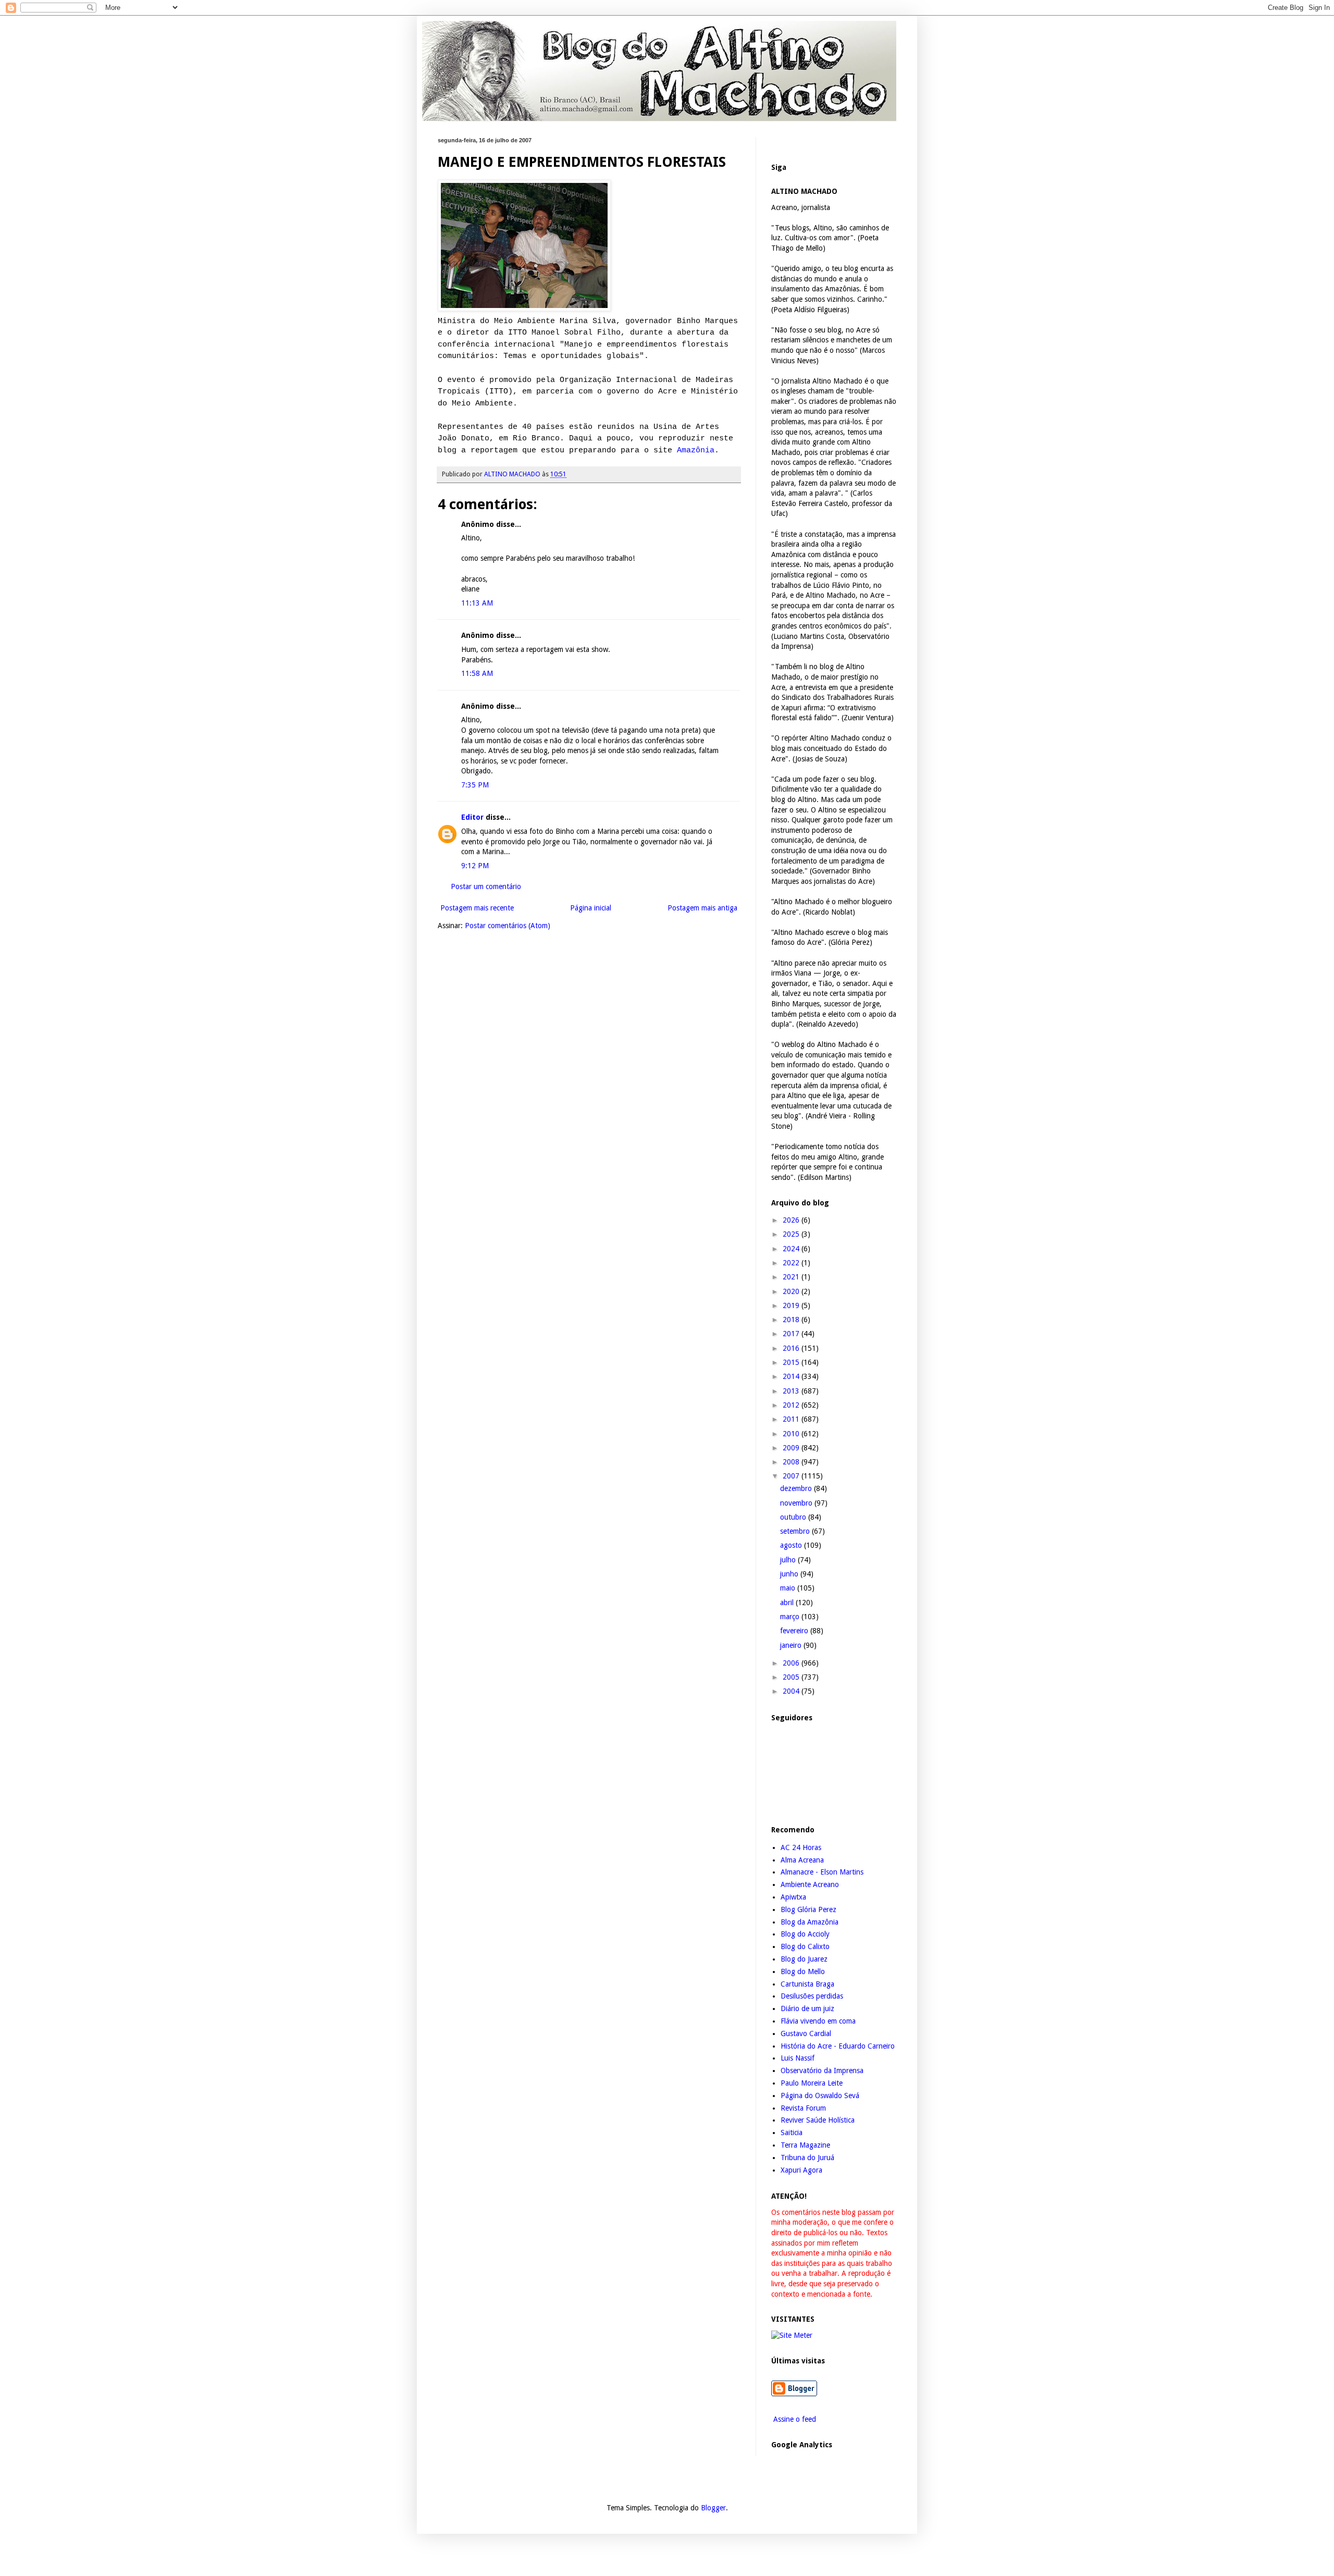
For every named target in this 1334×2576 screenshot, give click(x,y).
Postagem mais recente (477, 908)
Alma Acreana (802, 1860)
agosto (792, 1545)
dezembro (797, 1488)
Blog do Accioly (805, 1934)
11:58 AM (477, 673)
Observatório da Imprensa (822, 2070)
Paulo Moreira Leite (812, 2083)
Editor (472, 817)
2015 (792, 1362)
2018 (792, 1320)
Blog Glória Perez (808, 1909)
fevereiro (795, 1631)
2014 (792, 1376)
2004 (792, 1691)
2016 (792, 1348)
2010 (792, 1434)
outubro (794, 1517)
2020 (792, 1291)
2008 (792, 1462)
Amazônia (696, 450)
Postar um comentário (486, 886)
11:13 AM (477, 603)
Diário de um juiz (807, 2008)
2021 (792, 1277)
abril (788, 1603)
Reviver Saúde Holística (818, 2120)
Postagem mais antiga (702, 908)
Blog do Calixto (805, 1946)
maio (789, 1588)
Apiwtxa (793, 1897)
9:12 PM (475, 866)
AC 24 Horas (801, 1847)
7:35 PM (475, 785)
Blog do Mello (803, 1971)
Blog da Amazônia (810, 1922)
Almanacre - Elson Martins (822, 1872)
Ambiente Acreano (810, 1884)
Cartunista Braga (807, 1984)
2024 (792, 1249)
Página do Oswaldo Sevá (820, 2096)
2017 (792, 1334)
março (791, 1617)
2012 (792, 1405)
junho (790, 1574)
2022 (792, 1263)
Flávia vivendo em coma (818, 2021)
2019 (792, 1305)
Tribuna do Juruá (807, 2158)
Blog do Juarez (804, 1959)
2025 (792, 1234)
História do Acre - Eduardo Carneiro (838, 2046)
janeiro (792, 1645)
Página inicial (591, 908)
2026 (792, 1220)
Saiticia (792, 2133)
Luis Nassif (798, 2058)
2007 (792, 1476)
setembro (796, 1531)
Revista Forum (803, 2108)
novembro (797, 1503)
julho (789, 1560)
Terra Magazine (805, 2145)
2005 (792, 1677)
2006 (792, 1663)
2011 (792, 1419)
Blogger (713, 2508)
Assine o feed (794, 2419)
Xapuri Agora (801, 2170)
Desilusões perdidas (812, 1996)
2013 (792, 1391)
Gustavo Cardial (806, 2033)
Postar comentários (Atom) (508, 926)
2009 (792, 1448)
